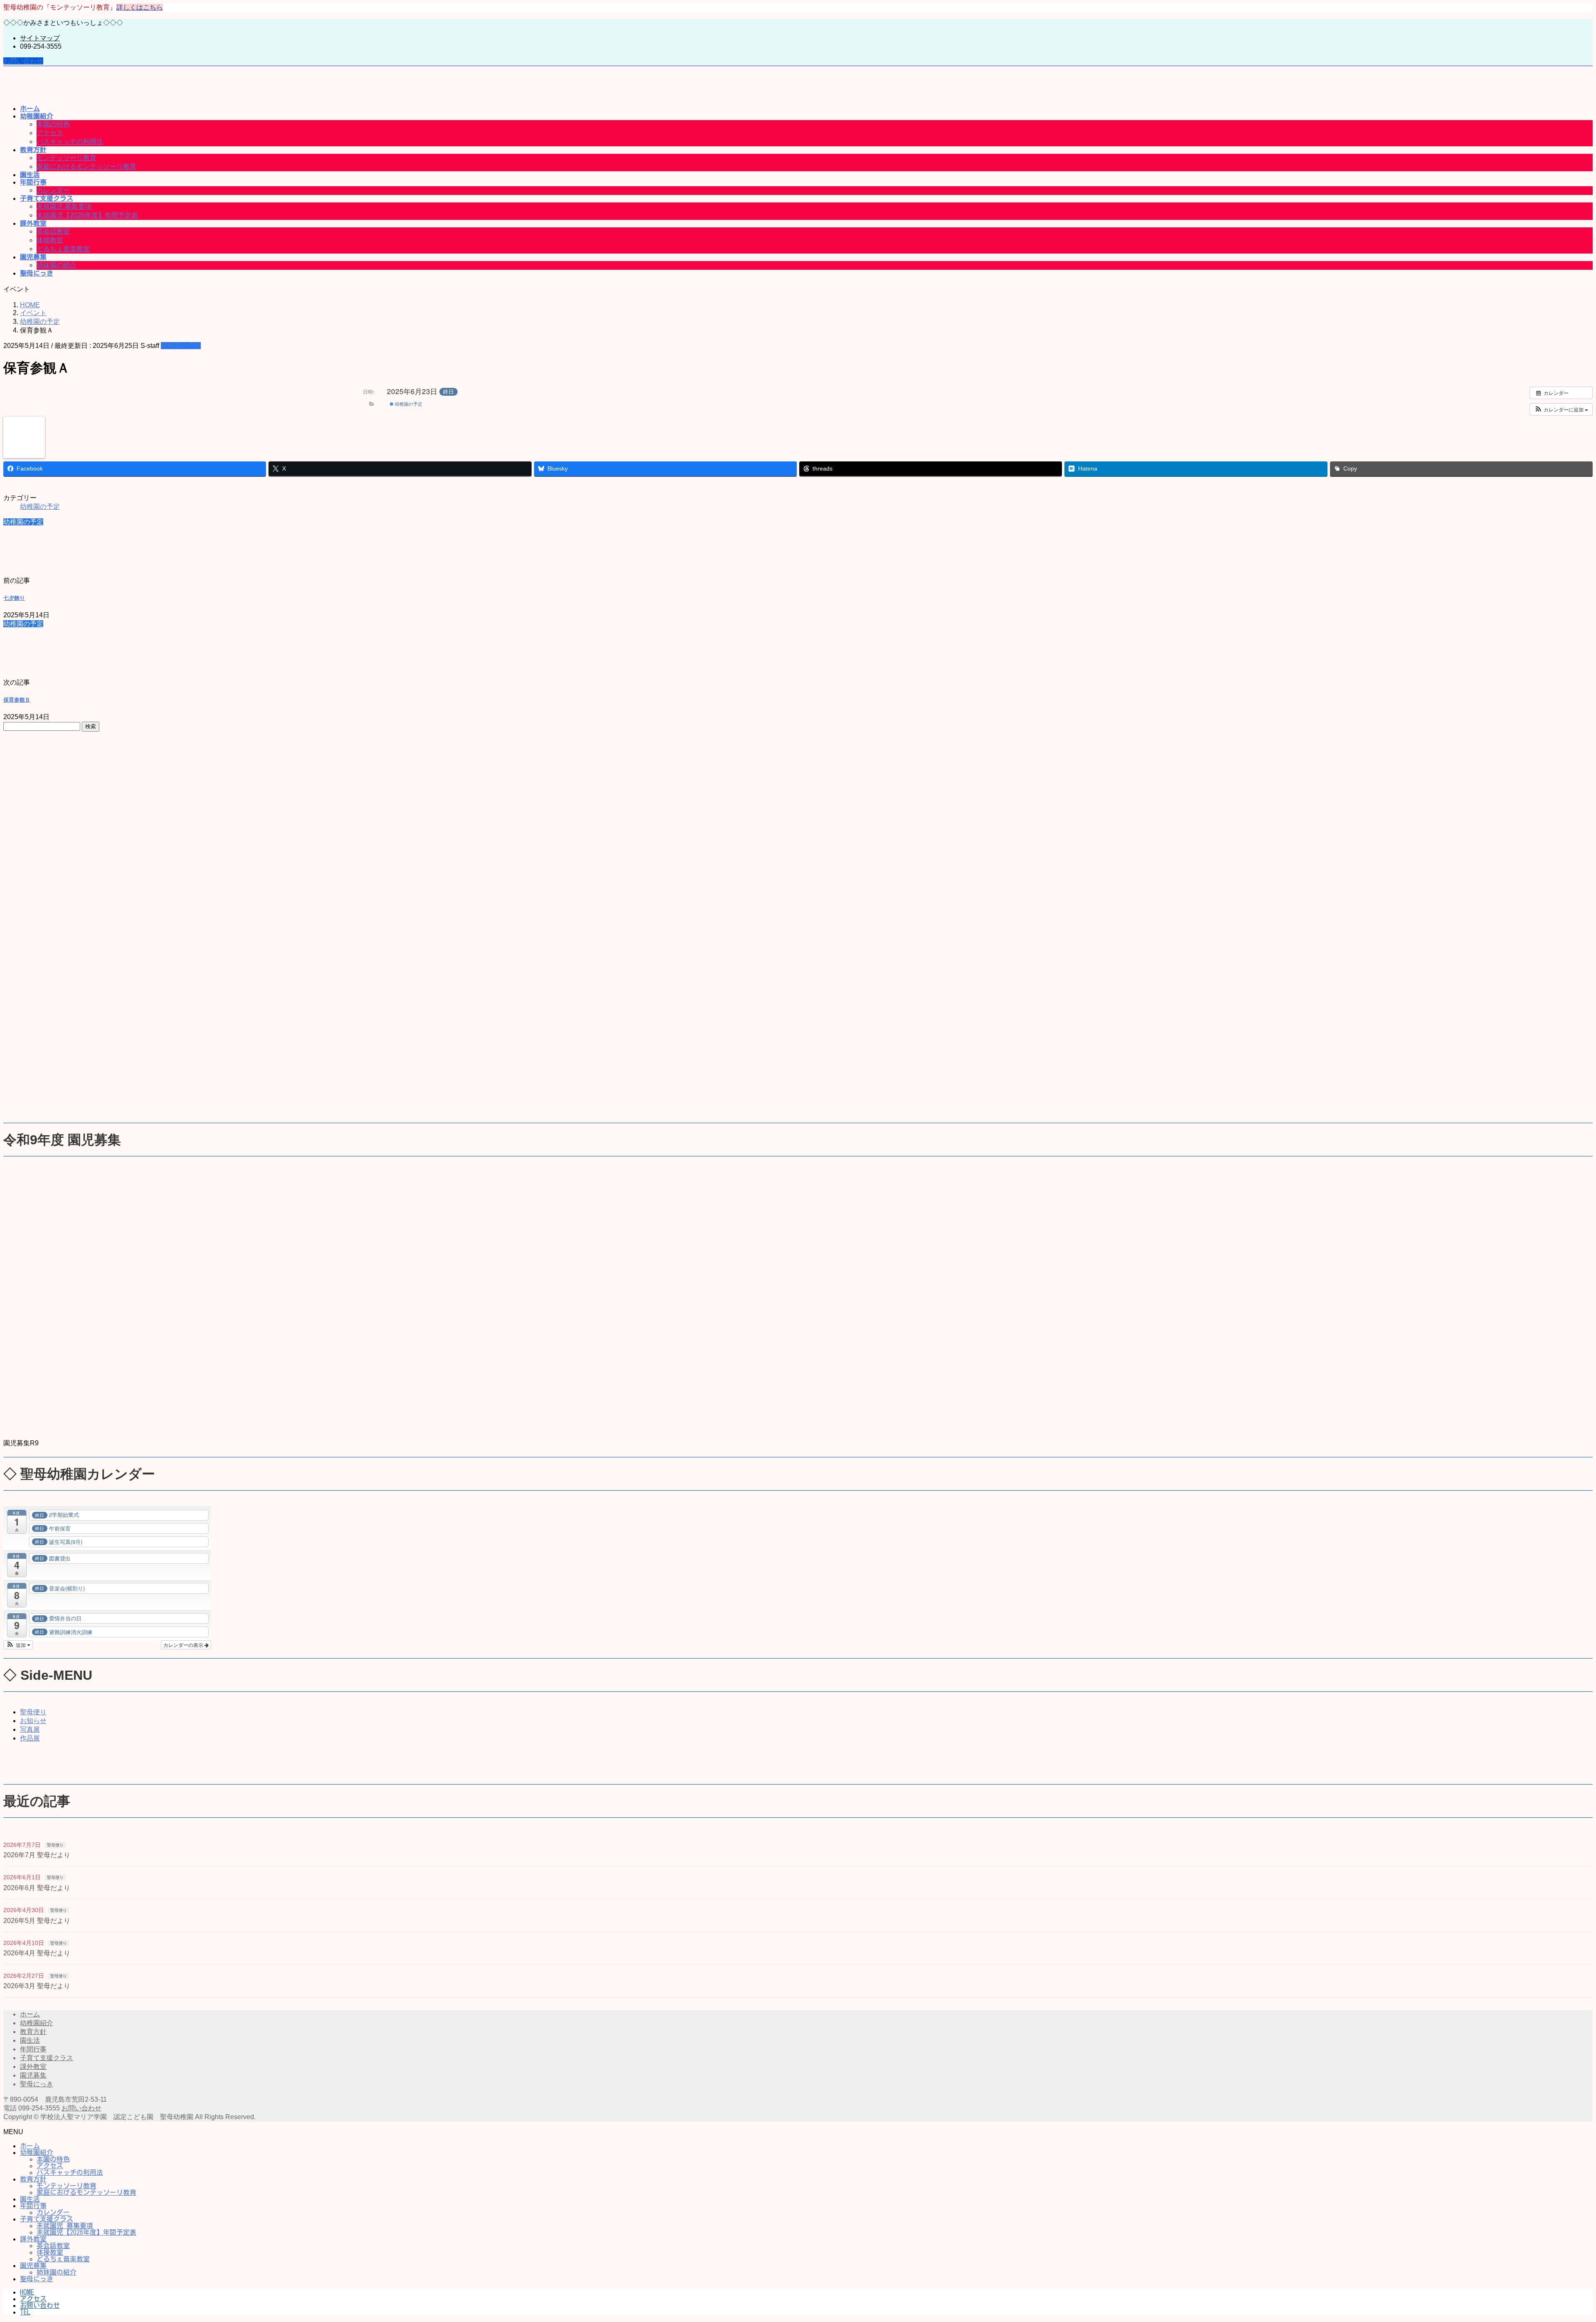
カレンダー (53, 190)
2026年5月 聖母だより (37, 1921)
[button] (1561, 409)
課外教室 (33, 2067)
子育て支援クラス (47, 2058)
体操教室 (50, 240)
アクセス (50, 133)
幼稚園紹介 (37, 2023)
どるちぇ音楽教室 (63, 249)
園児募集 (33, 2075)
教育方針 (33, 2032)
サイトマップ (40, 38)
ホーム (30, 2014)
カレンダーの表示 (184, 1645)
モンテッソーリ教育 (66, 158)
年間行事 (33, 2049)
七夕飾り (14, 598)
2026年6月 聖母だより (37, 1888)
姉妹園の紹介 (57, 265)
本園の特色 (53, 124)
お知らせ (33, 1721)
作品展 (30, 1738)
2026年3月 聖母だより (37, 1986)
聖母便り (33, 1712)
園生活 (30, 2040)
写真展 (30, 1729)
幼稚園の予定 (181, 346)
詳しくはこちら (140, 7)
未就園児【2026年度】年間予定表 (87, 215)
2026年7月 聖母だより (37, 1855)
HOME (27, 2292)
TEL (25, 2312)
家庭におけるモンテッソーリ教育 (86, 166)
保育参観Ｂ (17, 700)
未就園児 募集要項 (64, 206)
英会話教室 (53, 231)
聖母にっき (37, 2084)
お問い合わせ (23, 61)
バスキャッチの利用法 (70, 142)
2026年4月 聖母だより (37, 1953)
